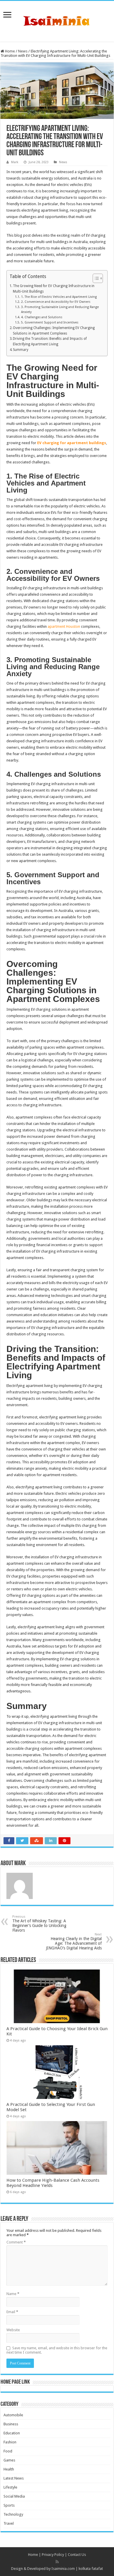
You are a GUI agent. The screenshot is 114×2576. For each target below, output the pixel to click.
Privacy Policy (53, 2555)
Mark (15, 162)
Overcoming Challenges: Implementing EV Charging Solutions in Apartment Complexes (54, 331)
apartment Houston (64, 626)
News (23, 51)
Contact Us (77, 2555)
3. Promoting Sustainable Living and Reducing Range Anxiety (60, 310)
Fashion (10, 2442)
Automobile (13, 2415)
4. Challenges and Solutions (42, 317)
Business (11, 2424)
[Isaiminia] (57, 20)
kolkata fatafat (91, 2569)
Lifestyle (10, 2487)
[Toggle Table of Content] (95, 278)
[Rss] (57, 2562)
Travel (9, 2523)
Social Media (14, 2496)
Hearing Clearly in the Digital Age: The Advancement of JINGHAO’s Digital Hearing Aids (74, 1941)
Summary (21, 350)
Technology (13, 2514)
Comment (16, 2242)
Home (9, 51)
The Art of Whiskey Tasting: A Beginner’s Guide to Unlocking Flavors (39, 1924)
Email (12, 2312)
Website (13, 2330)
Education (12, 2433)
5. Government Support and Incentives (50, 322)
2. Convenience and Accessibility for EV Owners (56, 302)
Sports (9, 2505)
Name (13, 2294)
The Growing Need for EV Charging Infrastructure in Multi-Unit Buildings (54, 289)
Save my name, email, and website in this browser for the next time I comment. (57, 2350)
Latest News (14, 2478)
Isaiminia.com (63, 2569)
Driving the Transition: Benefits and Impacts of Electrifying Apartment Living (50, 341)
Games (9, 2460)
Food (8, 2451)
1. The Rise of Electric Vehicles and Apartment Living (59, 297)
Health (9, 2469)
